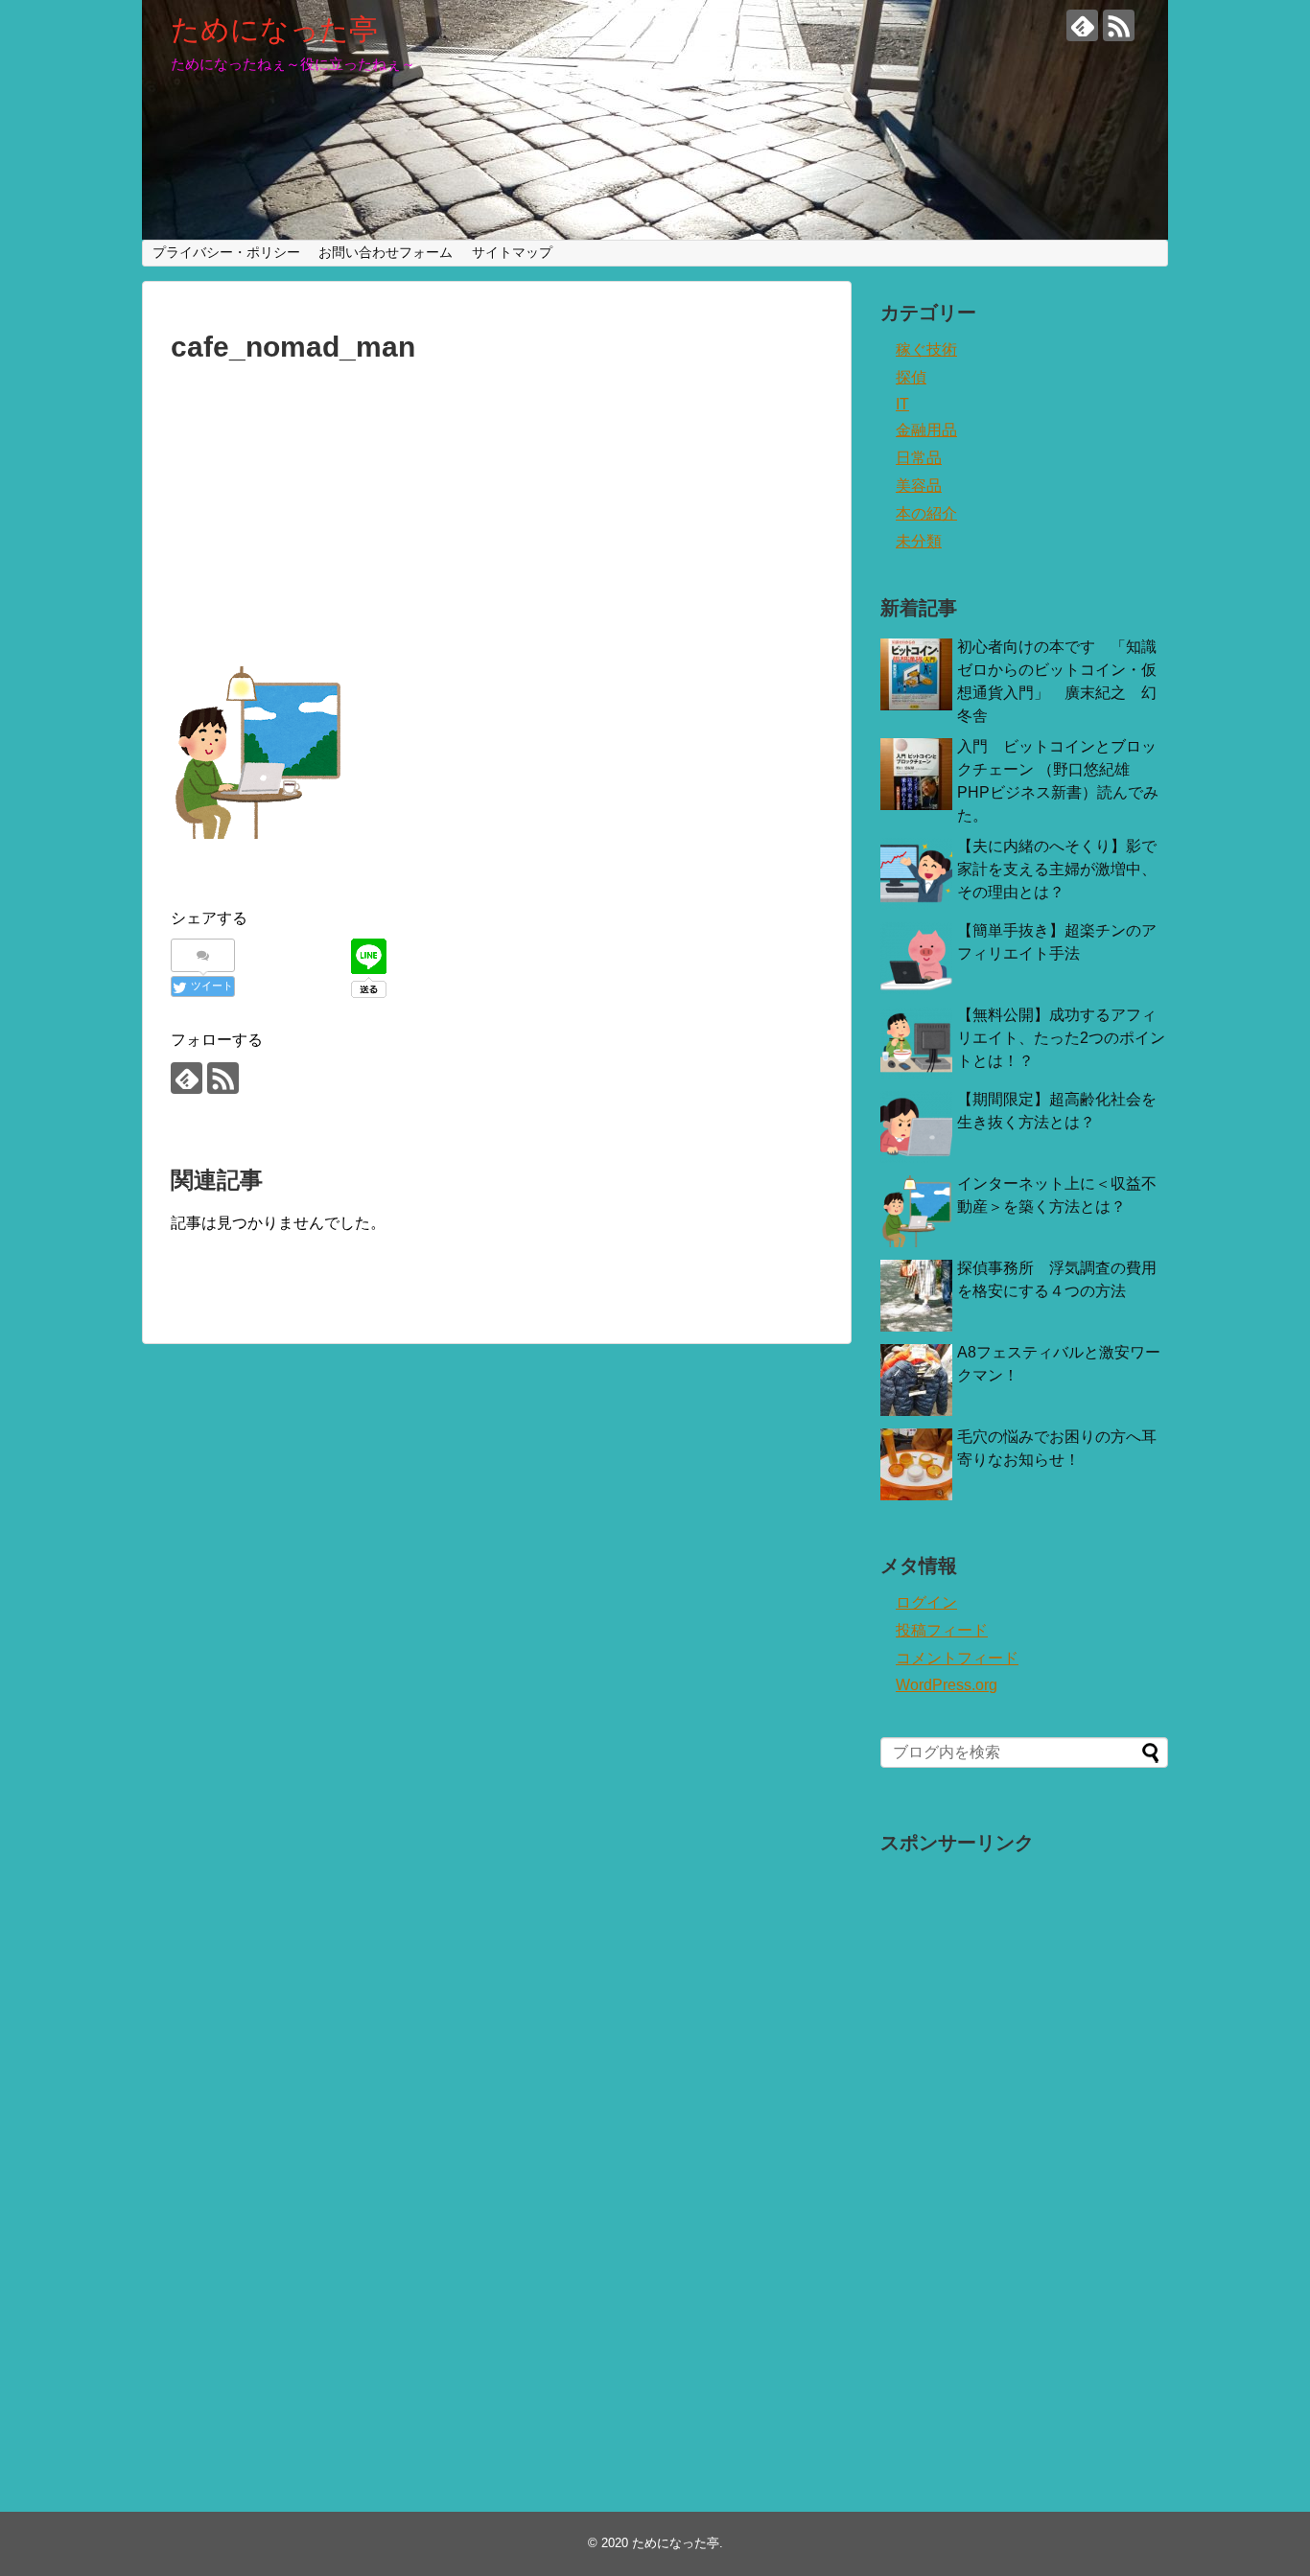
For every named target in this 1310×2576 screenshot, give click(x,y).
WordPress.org (947, 1685)
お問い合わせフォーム (386, 252)
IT (902, 404)
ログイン (926, 1602)
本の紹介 (926, 513)
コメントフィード (957, 1658)
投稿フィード (942, 1630)
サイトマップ (512, 252)
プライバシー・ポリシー (226, 252)
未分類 (919, 541)
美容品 (919, 486)
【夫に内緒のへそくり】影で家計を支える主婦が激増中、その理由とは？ (1057, 869)
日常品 (919, 458)
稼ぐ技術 (926, 349)
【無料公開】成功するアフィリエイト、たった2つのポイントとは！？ (1061, 1038)
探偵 (911, 377)
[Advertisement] (497, 517)
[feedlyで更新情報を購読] (1082, 25)
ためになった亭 (274, 29)
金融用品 (926, 430)
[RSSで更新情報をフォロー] (1119, 25)
